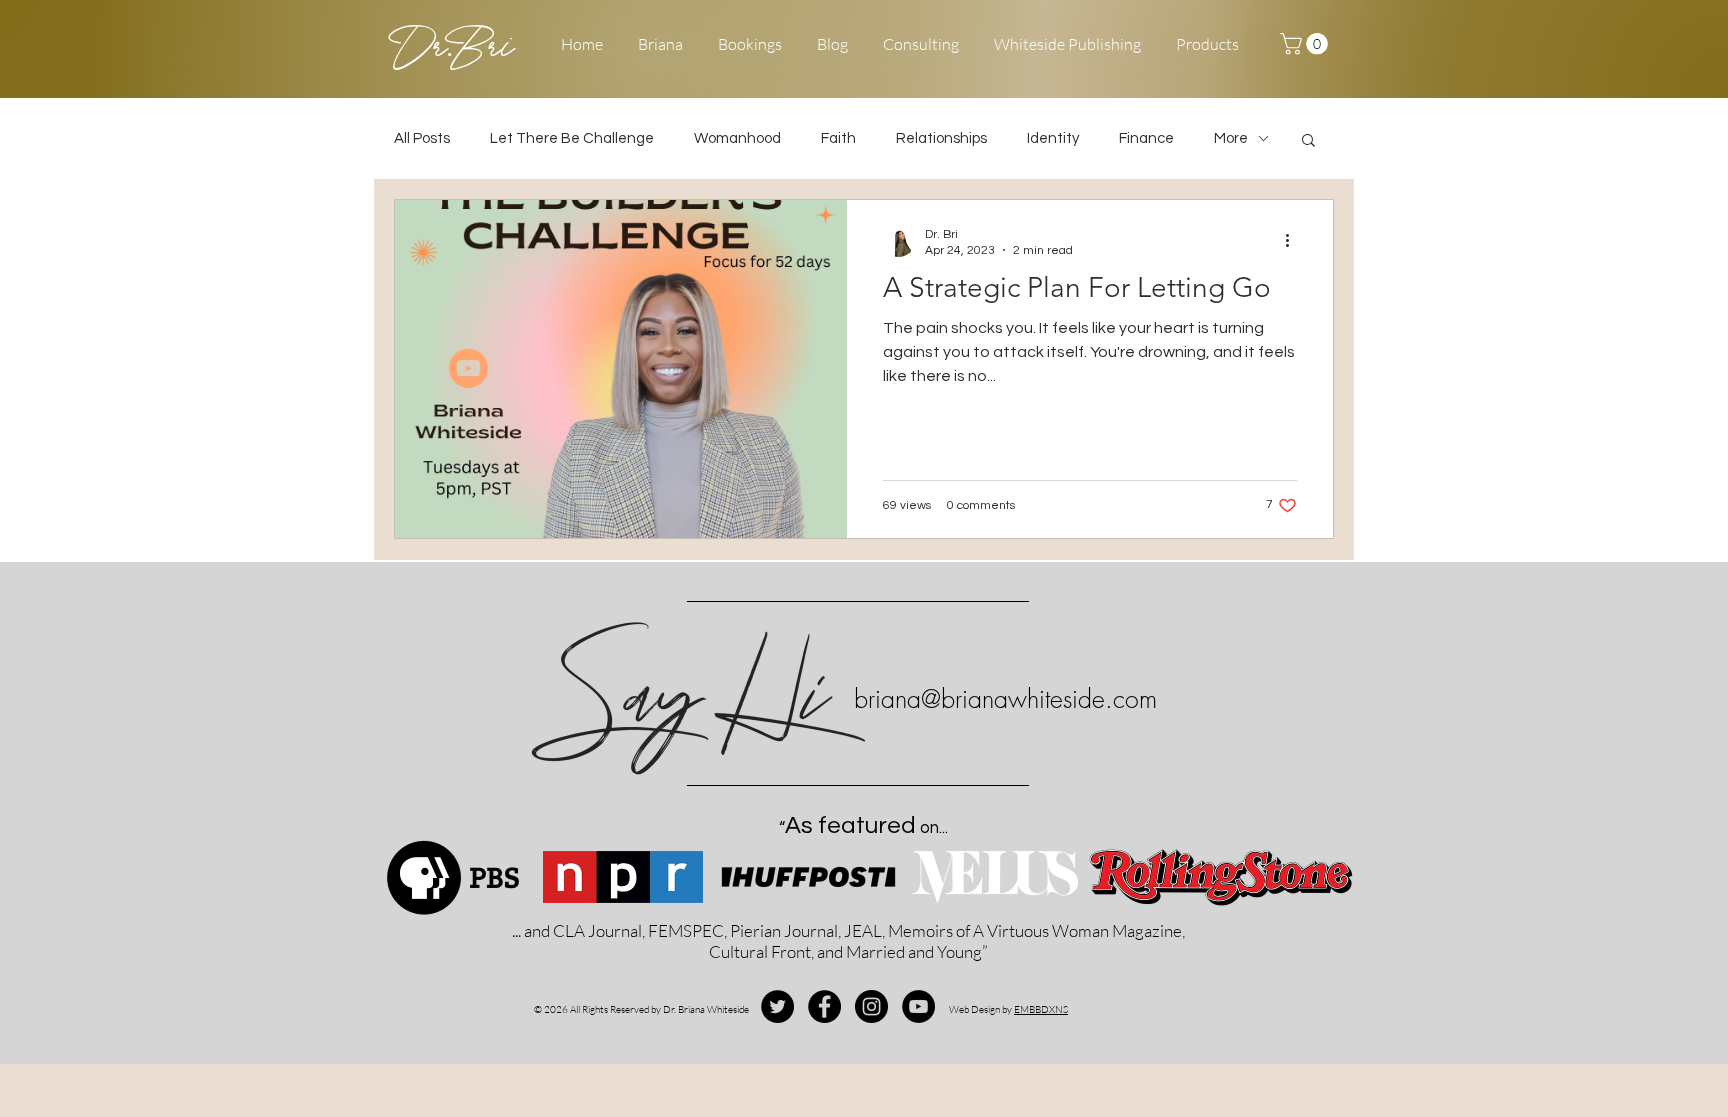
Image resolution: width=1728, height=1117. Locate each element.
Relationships (941, 138)
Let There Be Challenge (572, 138)
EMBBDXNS (1041, 1009)
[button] (1306, 44)
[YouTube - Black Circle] (918, 1006)
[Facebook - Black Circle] (824, 1006)
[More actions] (1294, 241)
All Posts (422, 138)
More (1231, 138)
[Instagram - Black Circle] (871, 1006)
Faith (838, 138)
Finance (1146, 138)
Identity (1053, 138)
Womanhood (737, 138)
